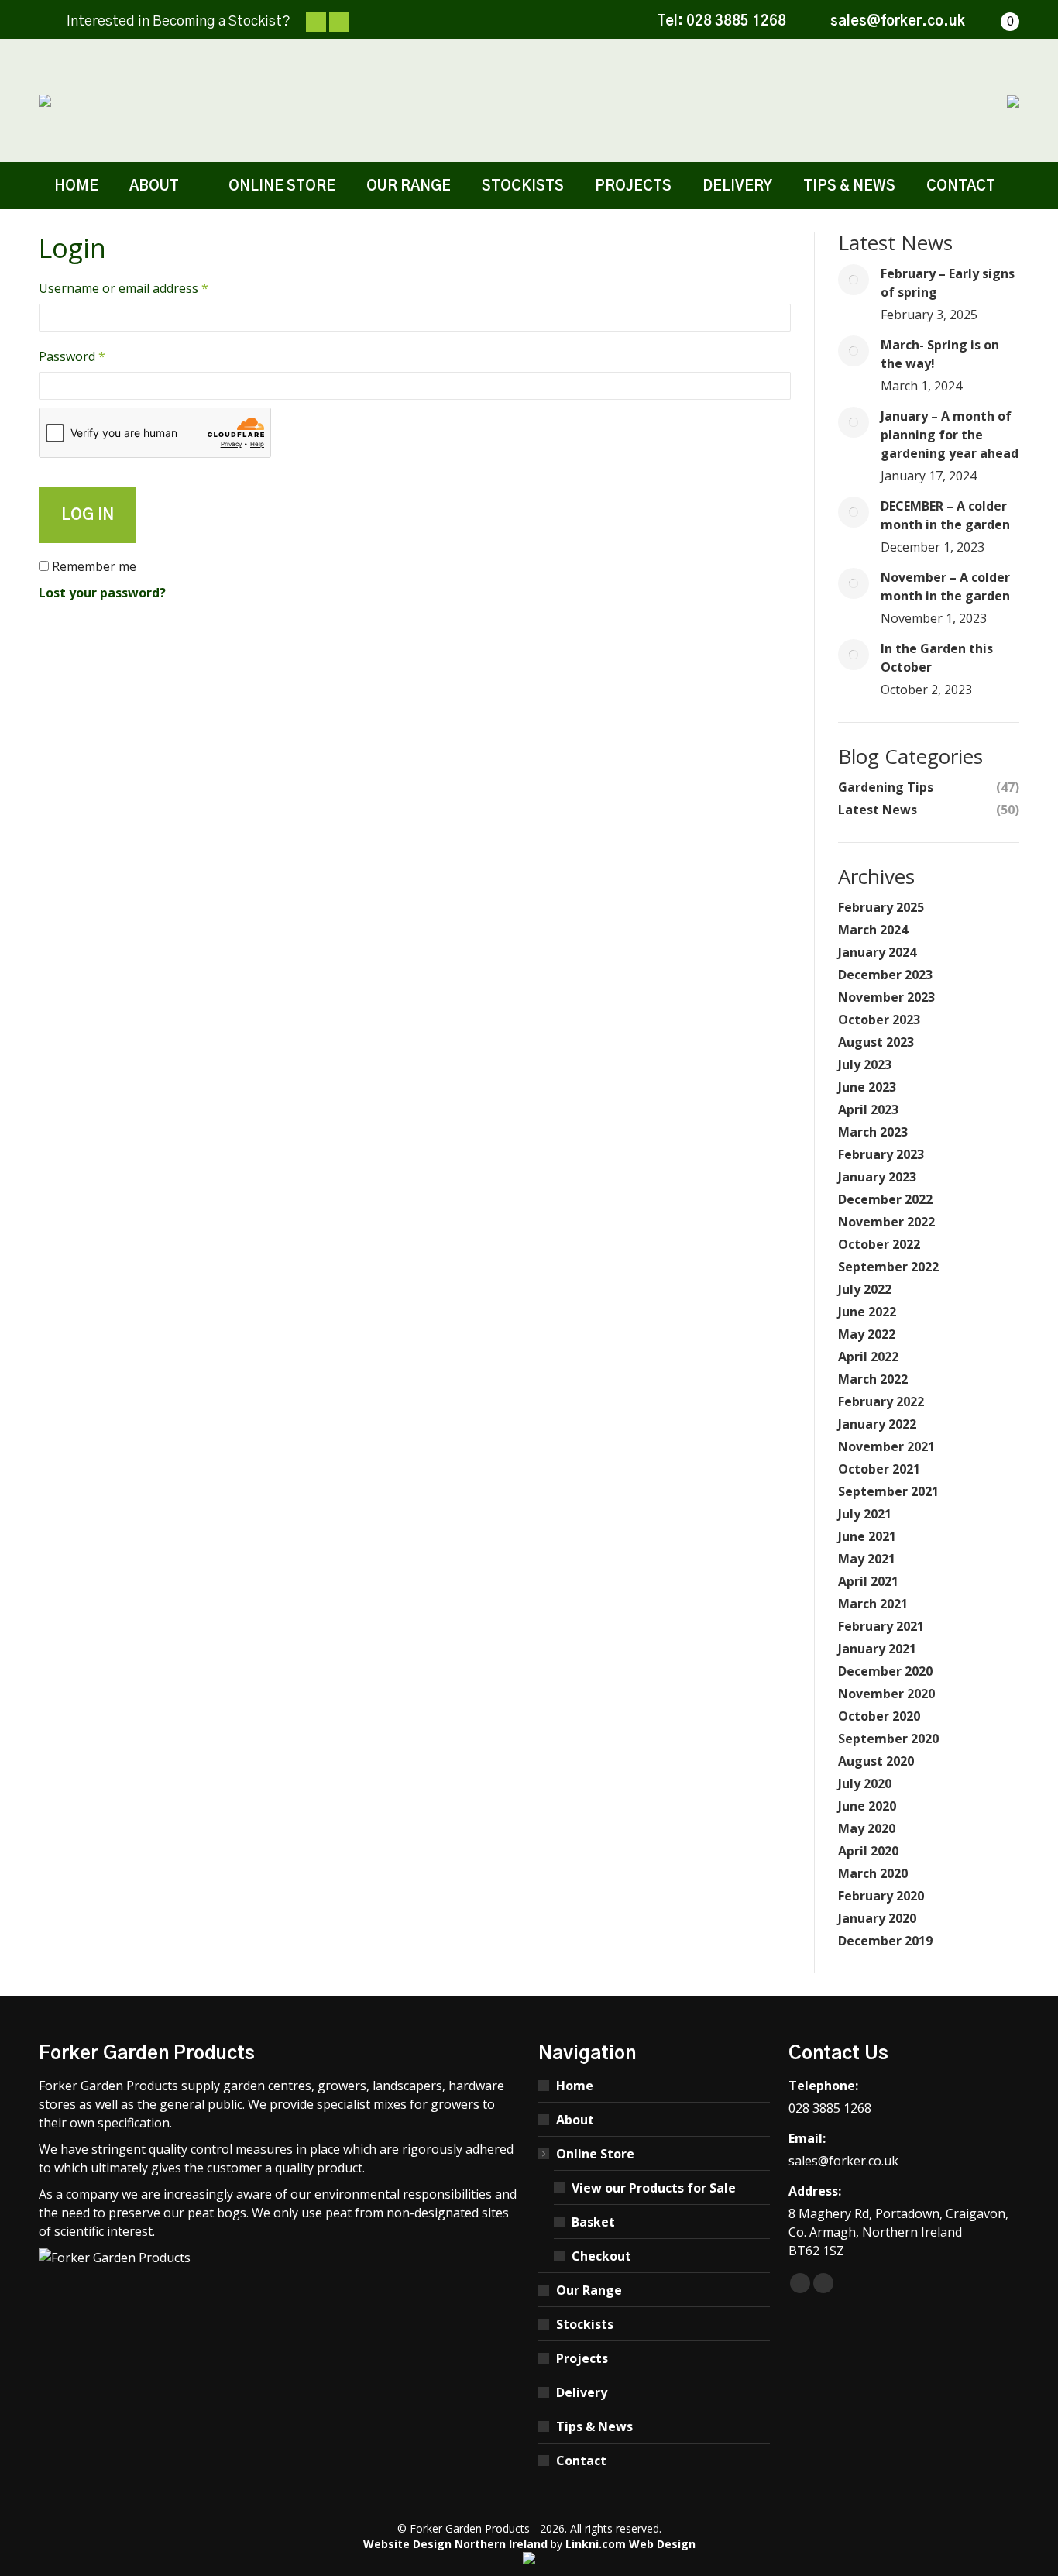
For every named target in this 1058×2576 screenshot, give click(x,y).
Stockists (585, 2324)
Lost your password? (102, 593)
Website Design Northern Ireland (455, 2544)
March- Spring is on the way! (940, 354)
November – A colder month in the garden (945, 586)
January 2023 (877, 1177)
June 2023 (867, 1087)
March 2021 (873, 1604)
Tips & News (594, 2426)
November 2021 (886, 1446)
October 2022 (879, 1244)
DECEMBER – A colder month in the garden (945, 515)
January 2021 (877, 1649)
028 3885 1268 (736, 22)
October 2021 (879, 1469)
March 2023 (873, 1132)
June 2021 (867, 1536)
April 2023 (868, 1109)
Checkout (601, 2256)
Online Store (595, 2154)
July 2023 (865, 1064)
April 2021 (868, 1581)
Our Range (589, 2290)
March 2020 (873, 1873)
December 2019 (885, 1941)
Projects (582, 2358)
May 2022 (867, 1334)
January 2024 (877, 952)
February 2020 (881, 1896)
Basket (593, 2222)
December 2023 (885, 975)
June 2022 (867, 1312)
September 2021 (888, 1491)
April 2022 (868, 1357)
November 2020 (886, 1694)
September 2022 (888, 1267)
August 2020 (876, 1761)
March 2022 (873, 1379)
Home (575, 2086)
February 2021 (881, 1626)
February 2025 (881, 907)
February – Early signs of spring (948, 283)
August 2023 (876, 1042)
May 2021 (867, 1559)
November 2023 (886, 997)
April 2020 (868, 1851)
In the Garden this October (937, 658)
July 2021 (865, 1514)
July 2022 (865, 1289)
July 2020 (865, 1783)
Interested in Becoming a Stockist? (179, 22)
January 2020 (877, 1918)
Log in (88, 515)
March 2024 (873, 930)
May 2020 (867, 1828)
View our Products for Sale (654, 2188)
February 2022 (881, 1401)
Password (98, 356)
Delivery (582, 2392)
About (575, 2120)
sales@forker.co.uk (898, 22)
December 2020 (885, 1671)
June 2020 (867, 1806)
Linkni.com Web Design (630, 2544)
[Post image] (854, 280)
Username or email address (149, 288)
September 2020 (888, 1739)
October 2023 (879, 1020)
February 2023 (881, 1154)
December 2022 (885, 1199)
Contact (581, 2461)
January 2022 (877, 1424)
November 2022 (886, 1222)
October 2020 (879, 1716)
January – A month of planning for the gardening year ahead (950, 435)
